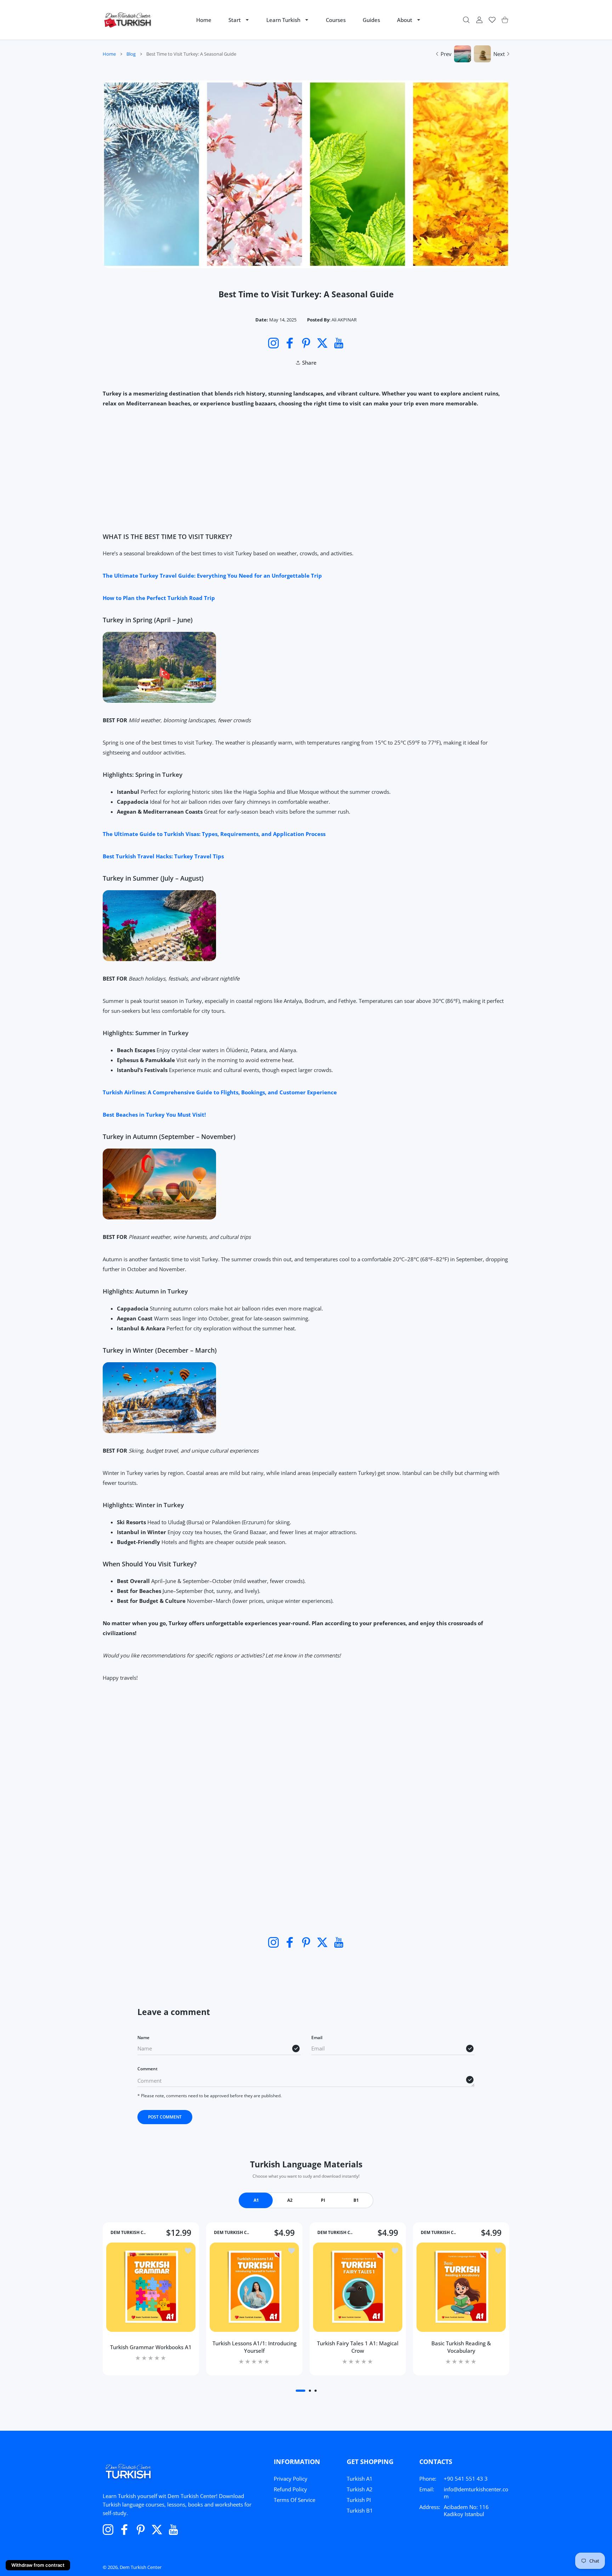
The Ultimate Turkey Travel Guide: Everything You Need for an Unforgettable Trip (212, 576)
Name (143, 2038)
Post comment (165, 2117)
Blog (131, 54)
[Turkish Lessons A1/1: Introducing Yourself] (254, 2287)
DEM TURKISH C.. (128, 2233)
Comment (148, 2069)
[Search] (466, 20)
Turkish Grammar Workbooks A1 (151, 2347)
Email (317, 2038)
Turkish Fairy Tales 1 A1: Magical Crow (358, 2347)
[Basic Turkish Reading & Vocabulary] (461, 2287)
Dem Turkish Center (141, 2567)
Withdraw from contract (38, 2565)
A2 (290, 2200)
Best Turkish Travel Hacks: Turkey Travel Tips (163, 856)
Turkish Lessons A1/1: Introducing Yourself (254, 2347)
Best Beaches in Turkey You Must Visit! (154, 1115)
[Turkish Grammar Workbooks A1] (151, 2287)
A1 (256, 2200)
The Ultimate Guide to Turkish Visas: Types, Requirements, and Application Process (214, 834)
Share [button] (309, 363)
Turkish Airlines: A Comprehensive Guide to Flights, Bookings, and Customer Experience (220, 1092)
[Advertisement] (306, 470)
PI (323, 2200)
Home (109, 54)
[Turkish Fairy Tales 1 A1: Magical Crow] (358, 2287)
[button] (301, 2391)
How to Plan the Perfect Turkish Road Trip (159, 598)
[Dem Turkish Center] (128, 20)
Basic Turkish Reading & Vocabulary (461, 2347)
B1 (356, 2200)
